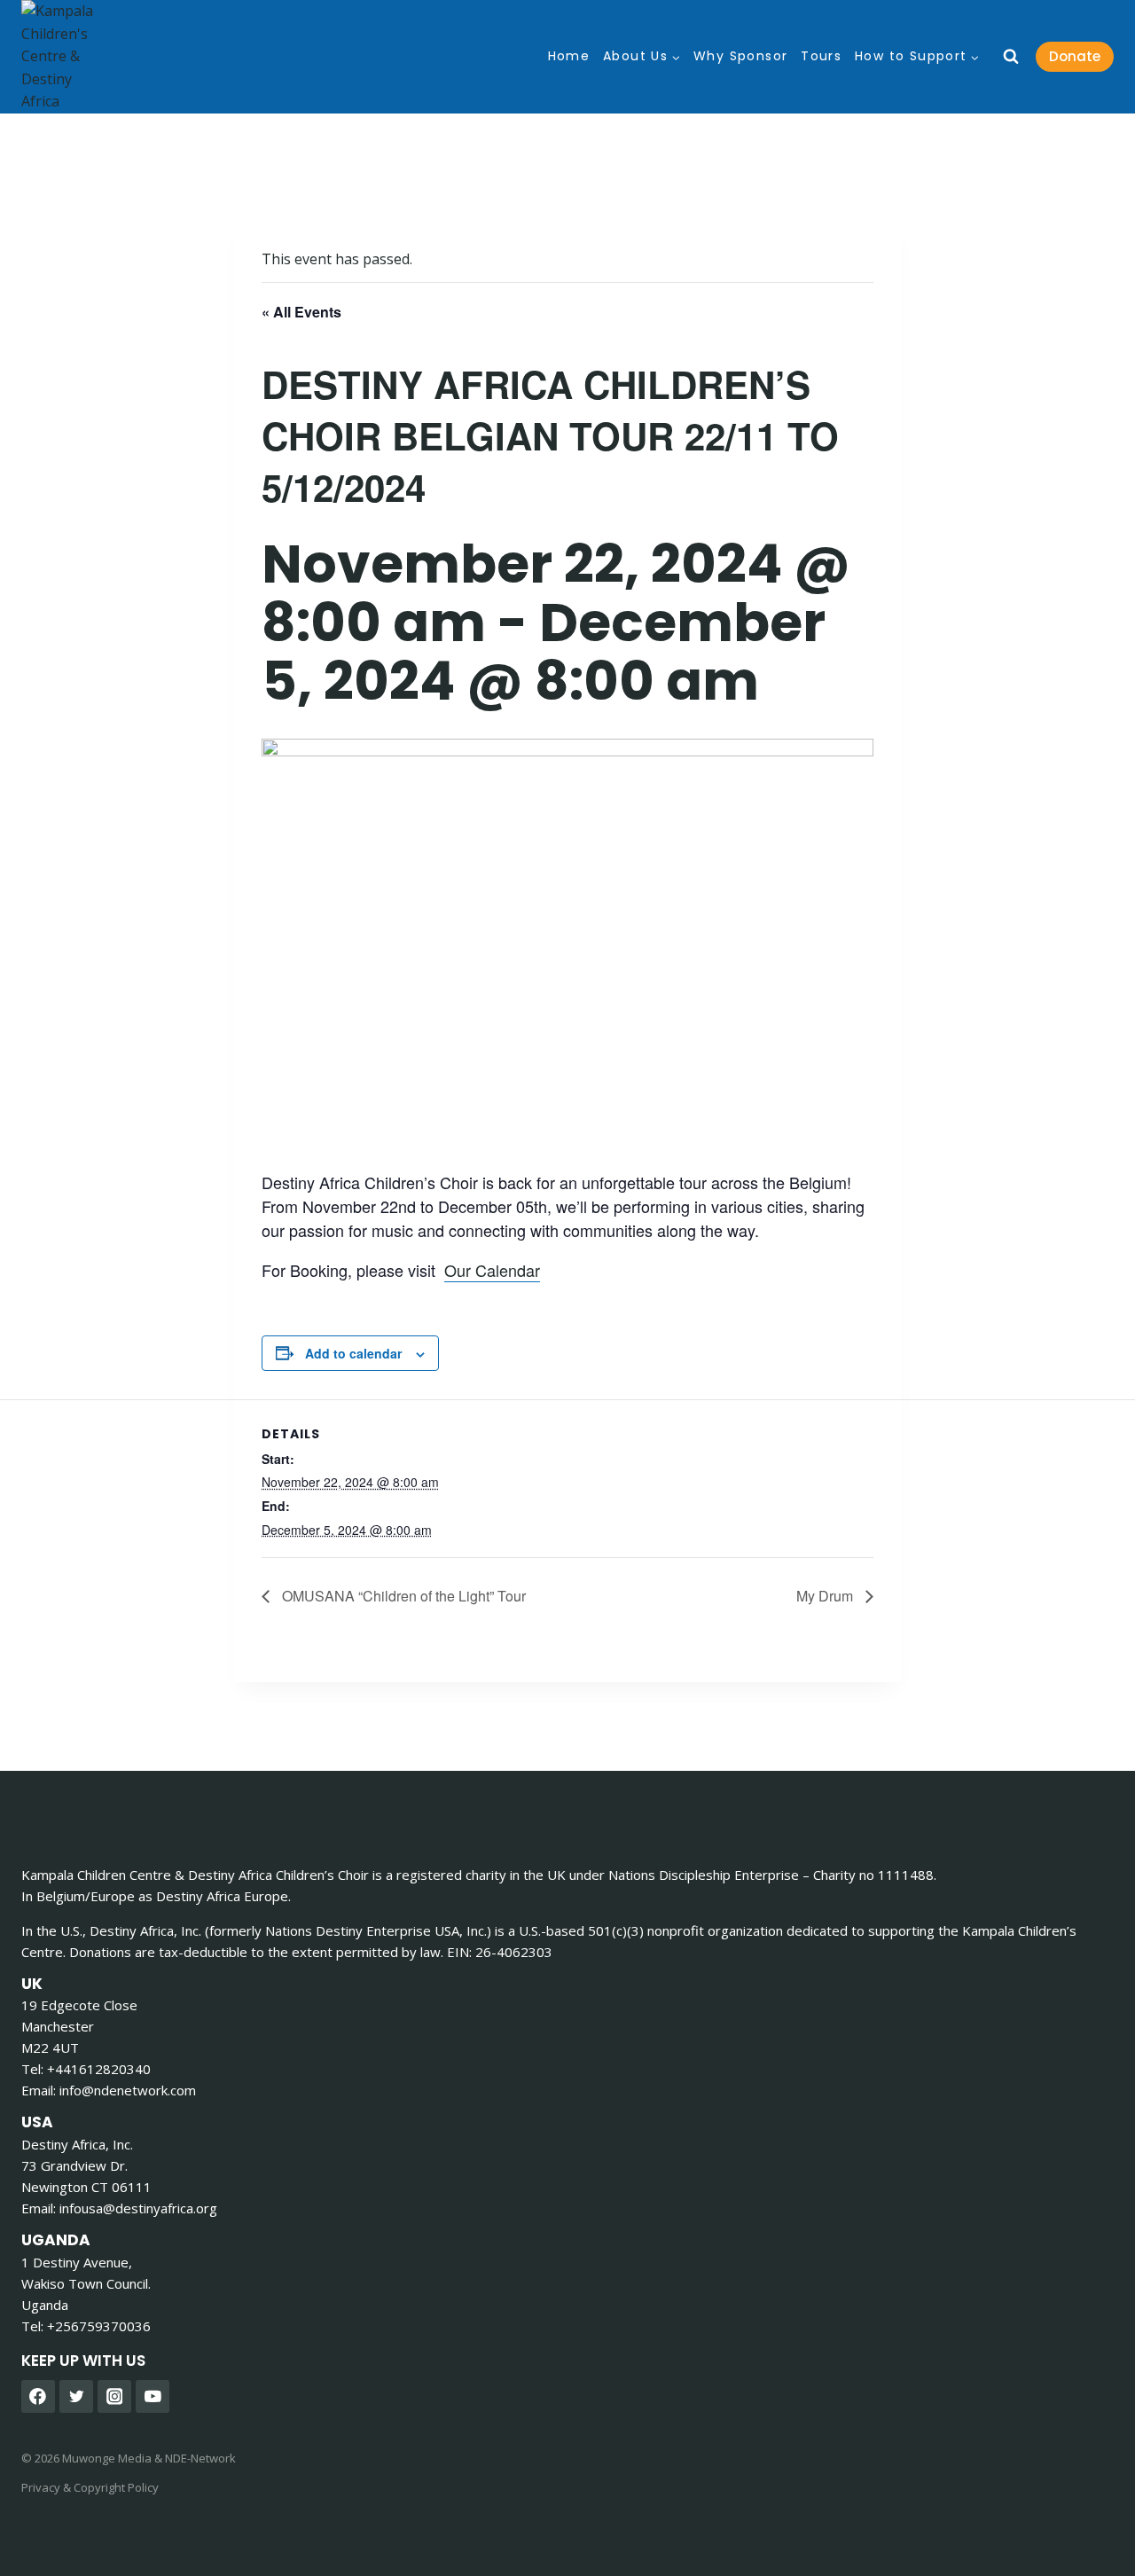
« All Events (301, 312)
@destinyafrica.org (138, 2208)
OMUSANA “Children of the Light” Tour (402, 1596)
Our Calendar (492, 1270)
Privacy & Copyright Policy (90, 2487)
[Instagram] (114, 2397)
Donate (1075, 56)
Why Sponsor (740, 56)
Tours (821, 56)
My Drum (826, 1596)
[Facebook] (38, 2397)
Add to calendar (353, 1353)
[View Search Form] (1011, 57)
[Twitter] (76, 2397)
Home (569, 56)
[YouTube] (153, 2397)
